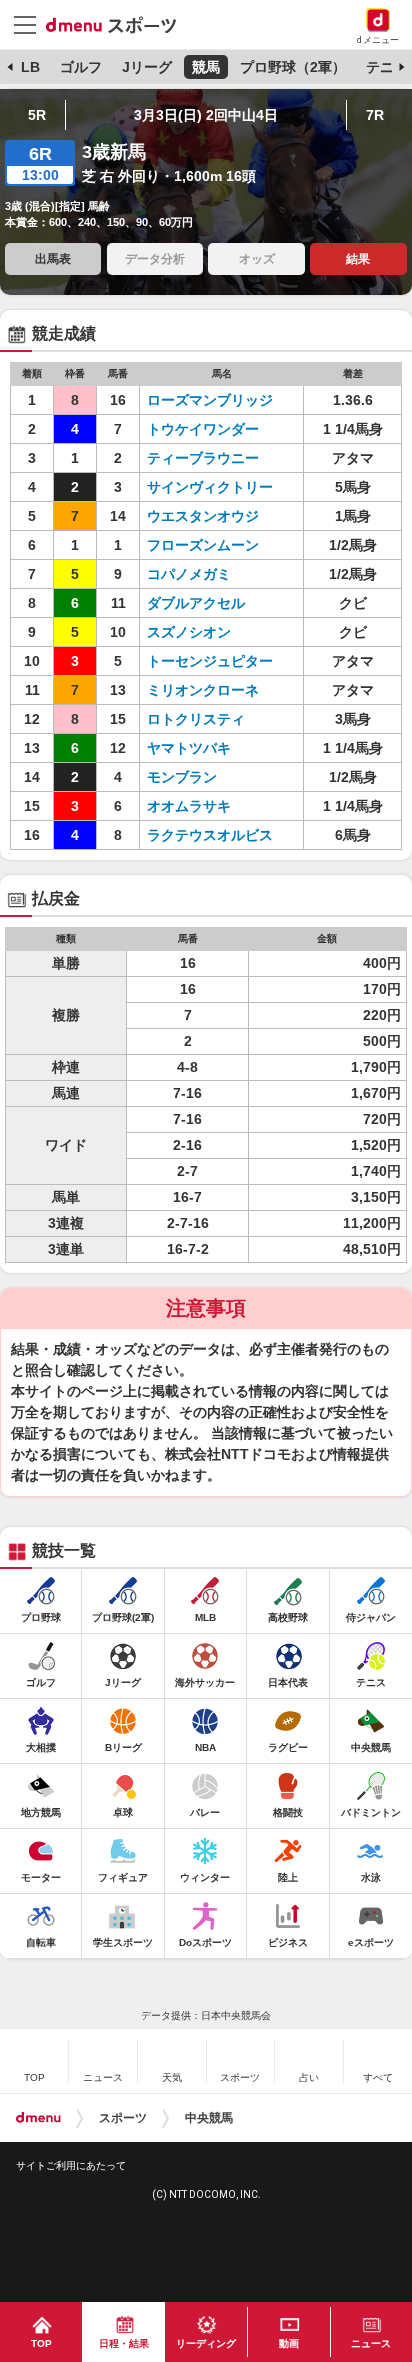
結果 (358, 259)
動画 (289, 2343)
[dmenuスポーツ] (118, 24)
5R (37, 115)
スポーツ (123, 2118)
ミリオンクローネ (203, 690)
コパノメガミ (189, 574)
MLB (24, 67)
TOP (41, 2343)
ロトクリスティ (196, 719)
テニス (387, 67)
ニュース (371, 2343)
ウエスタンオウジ (203, 516)
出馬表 (53, 259)
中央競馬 (209, 2118)
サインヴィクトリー (210, 487)
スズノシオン (189, 632)
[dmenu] (38, 2118)
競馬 (206, 67)
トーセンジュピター (210, 661)
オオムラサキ (189, 806)
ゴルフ (81, 67)
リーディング (206, 2343)
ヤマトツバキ (189, 748)
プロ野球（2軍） (293, 67)
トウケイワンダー (203, 429)
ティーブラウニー (203, 458)
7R (375, 115)
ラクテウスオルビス (210, 835)
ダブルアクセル (196, 603)
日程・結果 (124, 2343)
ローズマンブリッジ (210, 400)
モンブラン (182, 777)
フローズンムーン (203, 545)
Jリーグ (147, 67)
